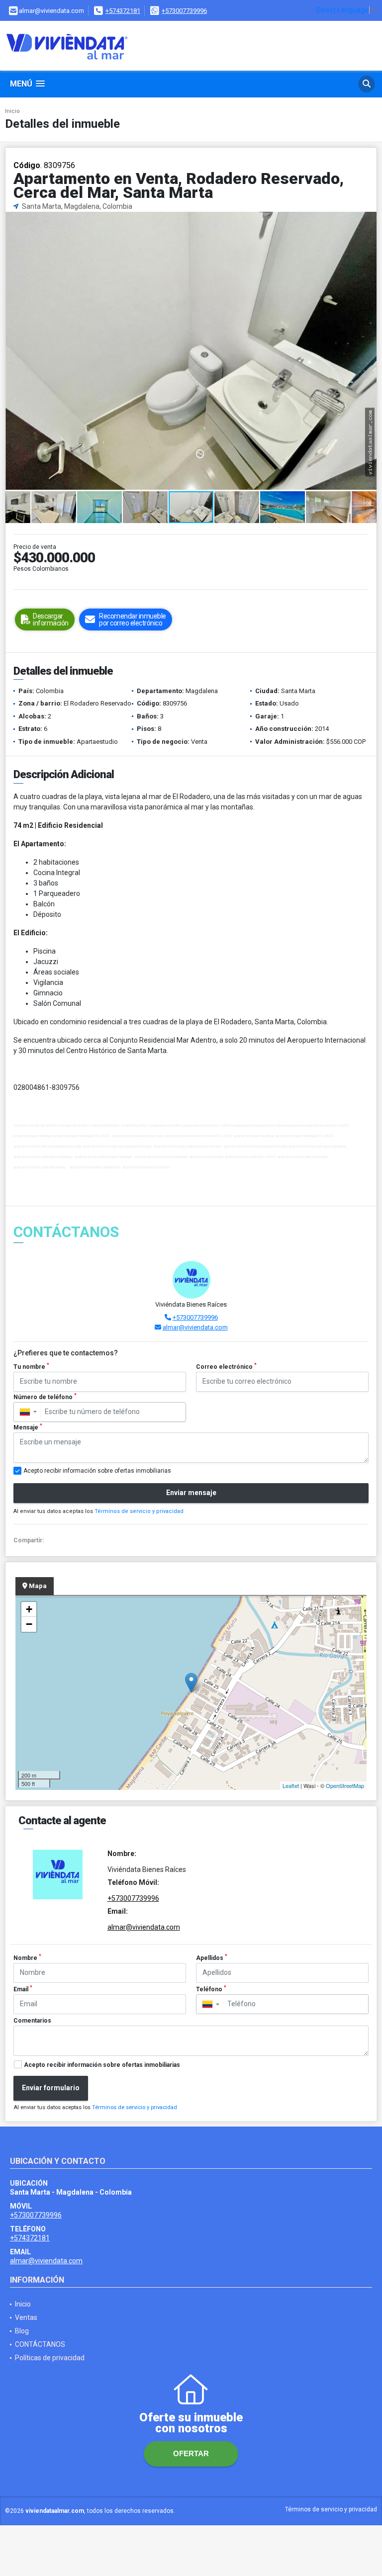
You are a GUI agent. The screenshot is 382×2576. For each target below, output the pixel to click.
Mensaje (28, 1427)
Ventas (26, 2317)
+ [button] (29, 1609)
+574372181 (123, 11)
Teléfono (211, 1989)
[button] (368, 221)
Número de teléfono (45, 1397)
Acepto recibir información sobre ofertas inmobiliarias (102, 2065)
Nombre (27, 1957)
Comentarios (32, 2021)
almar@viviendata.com (195, 1327)
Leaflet (291, 1785)
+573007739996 (184, 11)
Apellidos (212, 1957)
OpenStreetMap (345, 1785)
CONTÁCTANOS (40, 2344)
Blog (22, 2331)
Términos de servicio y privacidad (139, 1511)
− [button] (29, 1624)
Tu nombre (31, 1366)
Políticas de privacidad (50, 2358)
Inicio (12, 111)
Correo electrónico (226, 1366)
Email (23, 1989)
